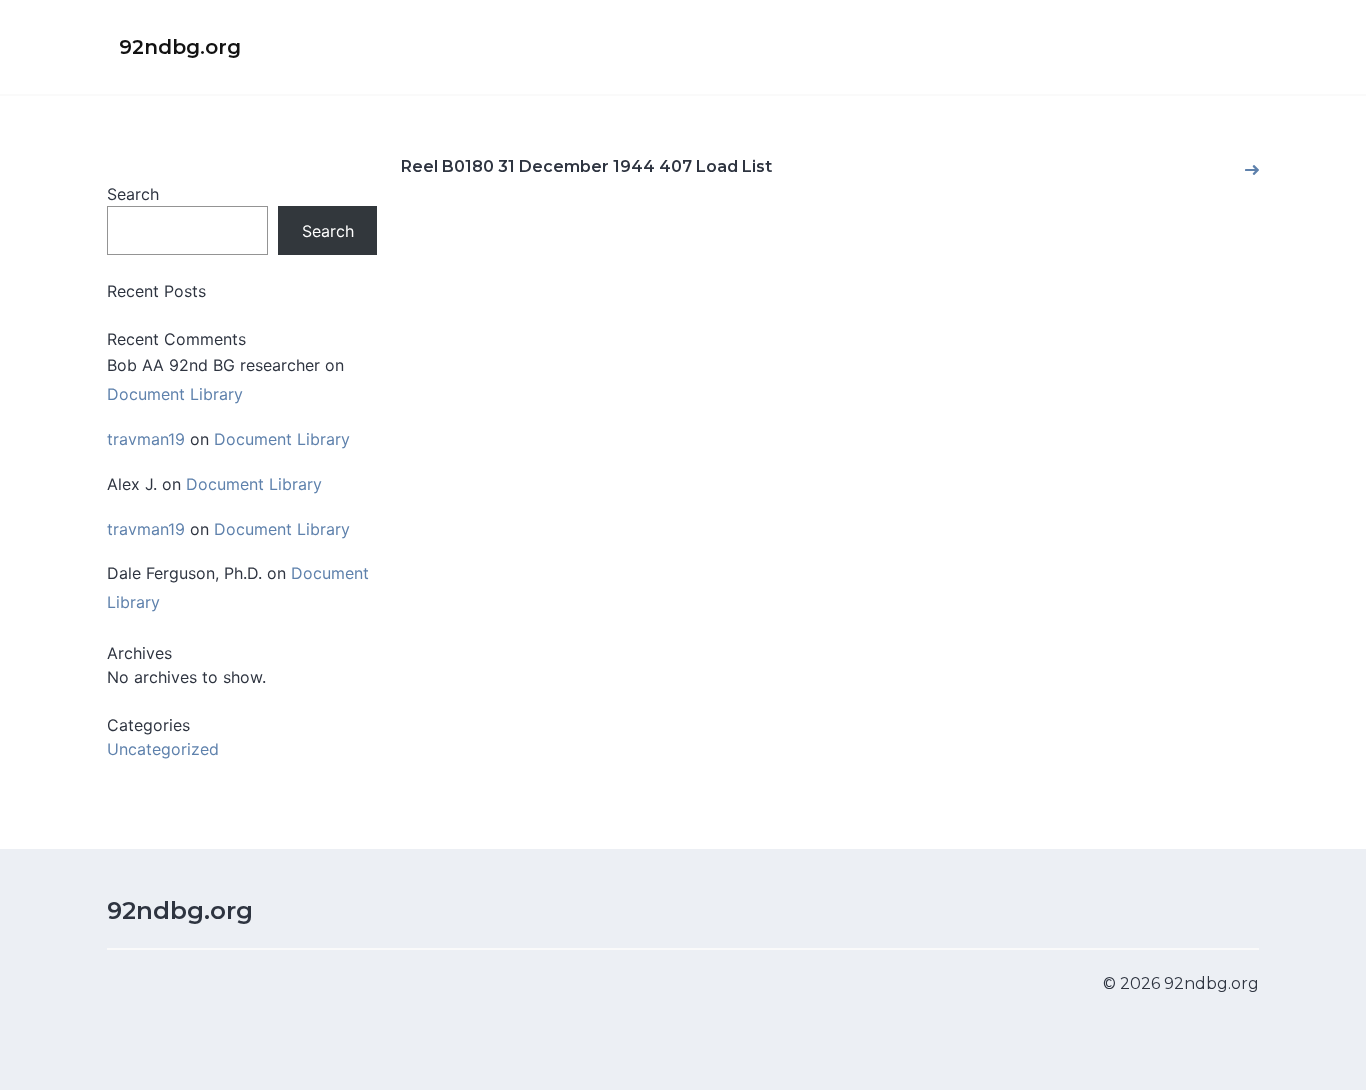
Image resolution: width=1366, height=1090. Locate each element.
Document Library (175, 394)
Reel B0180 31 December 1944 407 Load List (586, 166)
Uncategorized (163, 749)
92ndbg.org (180, 910)
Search (133, 194)
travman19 (146, 439)
